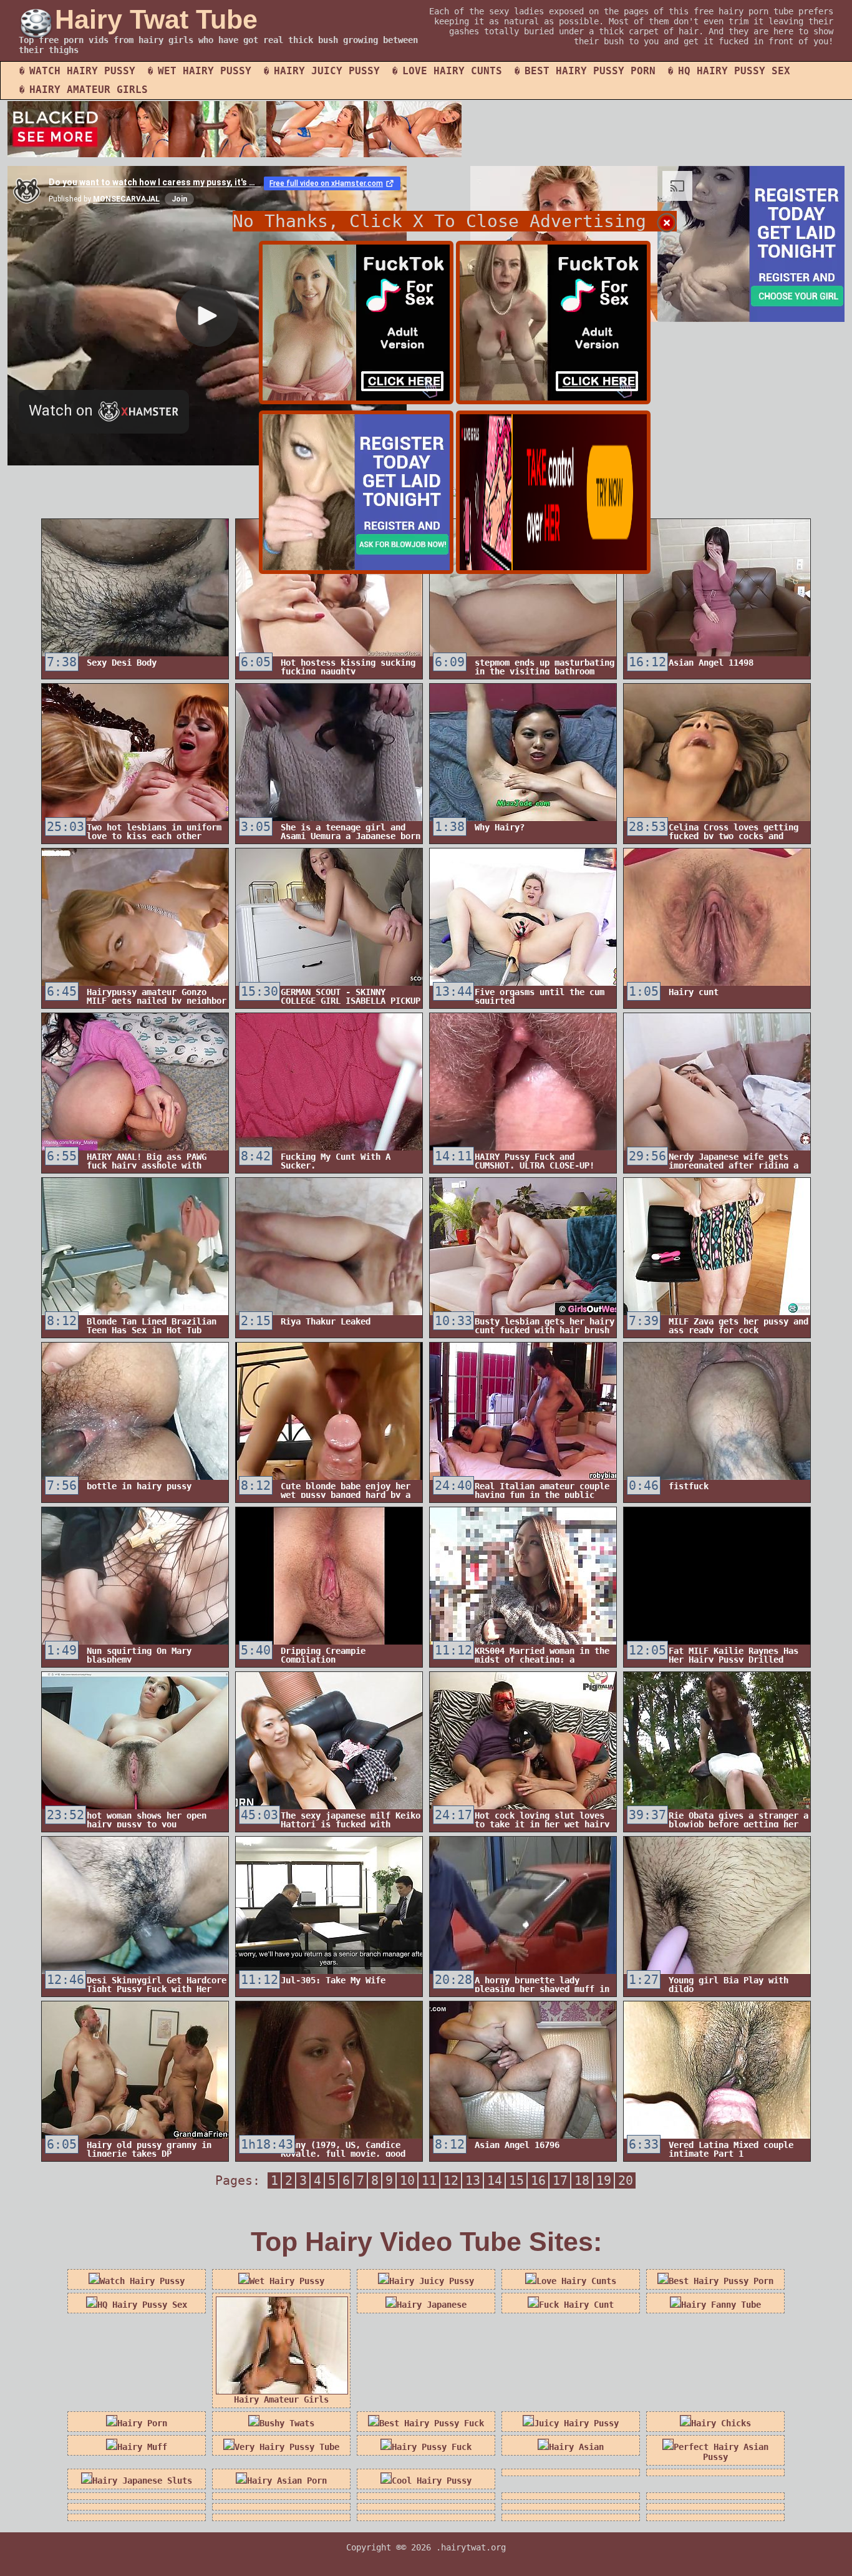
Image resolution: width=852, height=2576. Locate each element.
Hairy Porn (142, 2423)
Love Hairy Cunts (452, 71)
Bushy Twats (287, 2423)
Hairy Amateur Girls (89, 90)
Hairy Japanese (432, 2305)
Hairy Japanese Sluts (142, 2481)
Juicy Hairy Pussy (576, 2423)
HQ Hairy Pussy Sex (734, 71)
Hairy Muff (142, 2447)
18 (582, 2180)
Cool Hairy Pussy (432, 2481)
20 (626, 2180)
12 (451, 2180)
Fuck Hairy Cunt (576, 2305)
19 (604, 2180)
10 (407, 2180)
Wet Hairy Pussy (205, 71)
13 (473, 2180)
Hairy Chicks (721, 2423)
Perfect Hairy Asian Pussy (721, 2452)
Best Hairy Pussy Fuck (432, 2423)
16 (538, 2180)
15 (516, 2180)
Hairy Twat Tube (156, 19)
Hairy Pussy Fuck (432, 2447)
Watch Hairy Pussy (82, 71)
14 (495, 2180)
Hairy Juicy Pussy (327, 71)
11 (429, 2180)
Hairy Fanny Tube (721, 2305)
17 (560, 2180)
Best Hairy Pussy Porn (590, 71)
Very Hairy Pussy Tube (287, 2447)
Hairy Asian (576, 2447)
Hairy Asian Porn (287, 2481)
